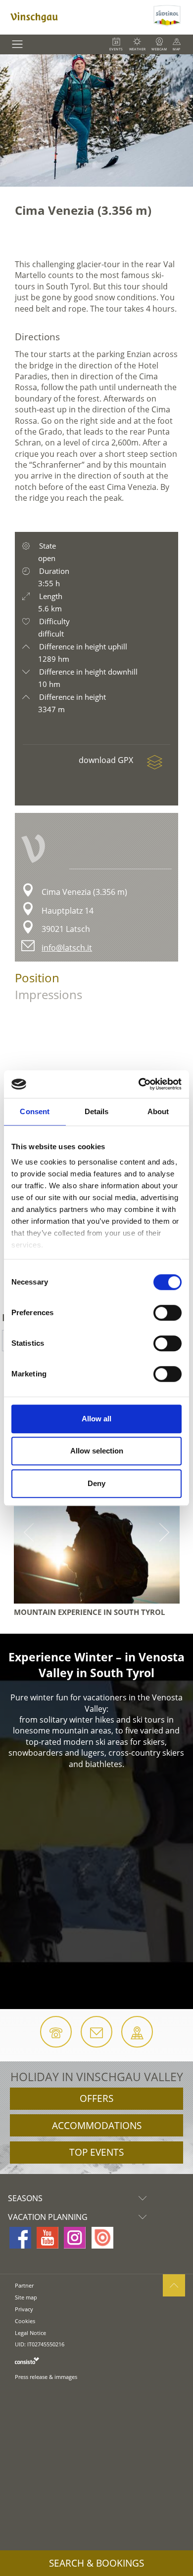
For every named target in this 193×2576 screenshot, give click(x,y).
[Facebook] (20, 2238)
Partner (24, 2285)
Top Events (96, 2152)
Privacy (24, 2309)
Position (37, 978)
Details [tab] (97, 1111)
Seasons (25, 2198)
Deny (96, 1483)
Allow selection (97, 1451)
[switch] (168, 1313)
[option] (96, 121)
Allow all (96, 1419)
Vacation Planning (48, 2217)
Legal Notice (30, 2333)
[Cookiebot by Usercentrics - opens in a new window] (139, 1084)
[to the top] (174, 2285)
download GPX (107, 760)
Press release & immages (46, 2377)
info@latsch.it (67, 948)
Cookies (25, 2321)
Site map (26, 2297)
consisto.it (27, 2360)
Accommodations (97, 2126)
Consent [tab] (35, 1111)
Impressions (48, 994)
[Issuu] (102, 2238)
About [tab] (158, 1111)
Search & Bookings (96, 2563)
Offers (96, 2098)
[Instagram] (75, 2238)
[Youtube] (48, 2238)
